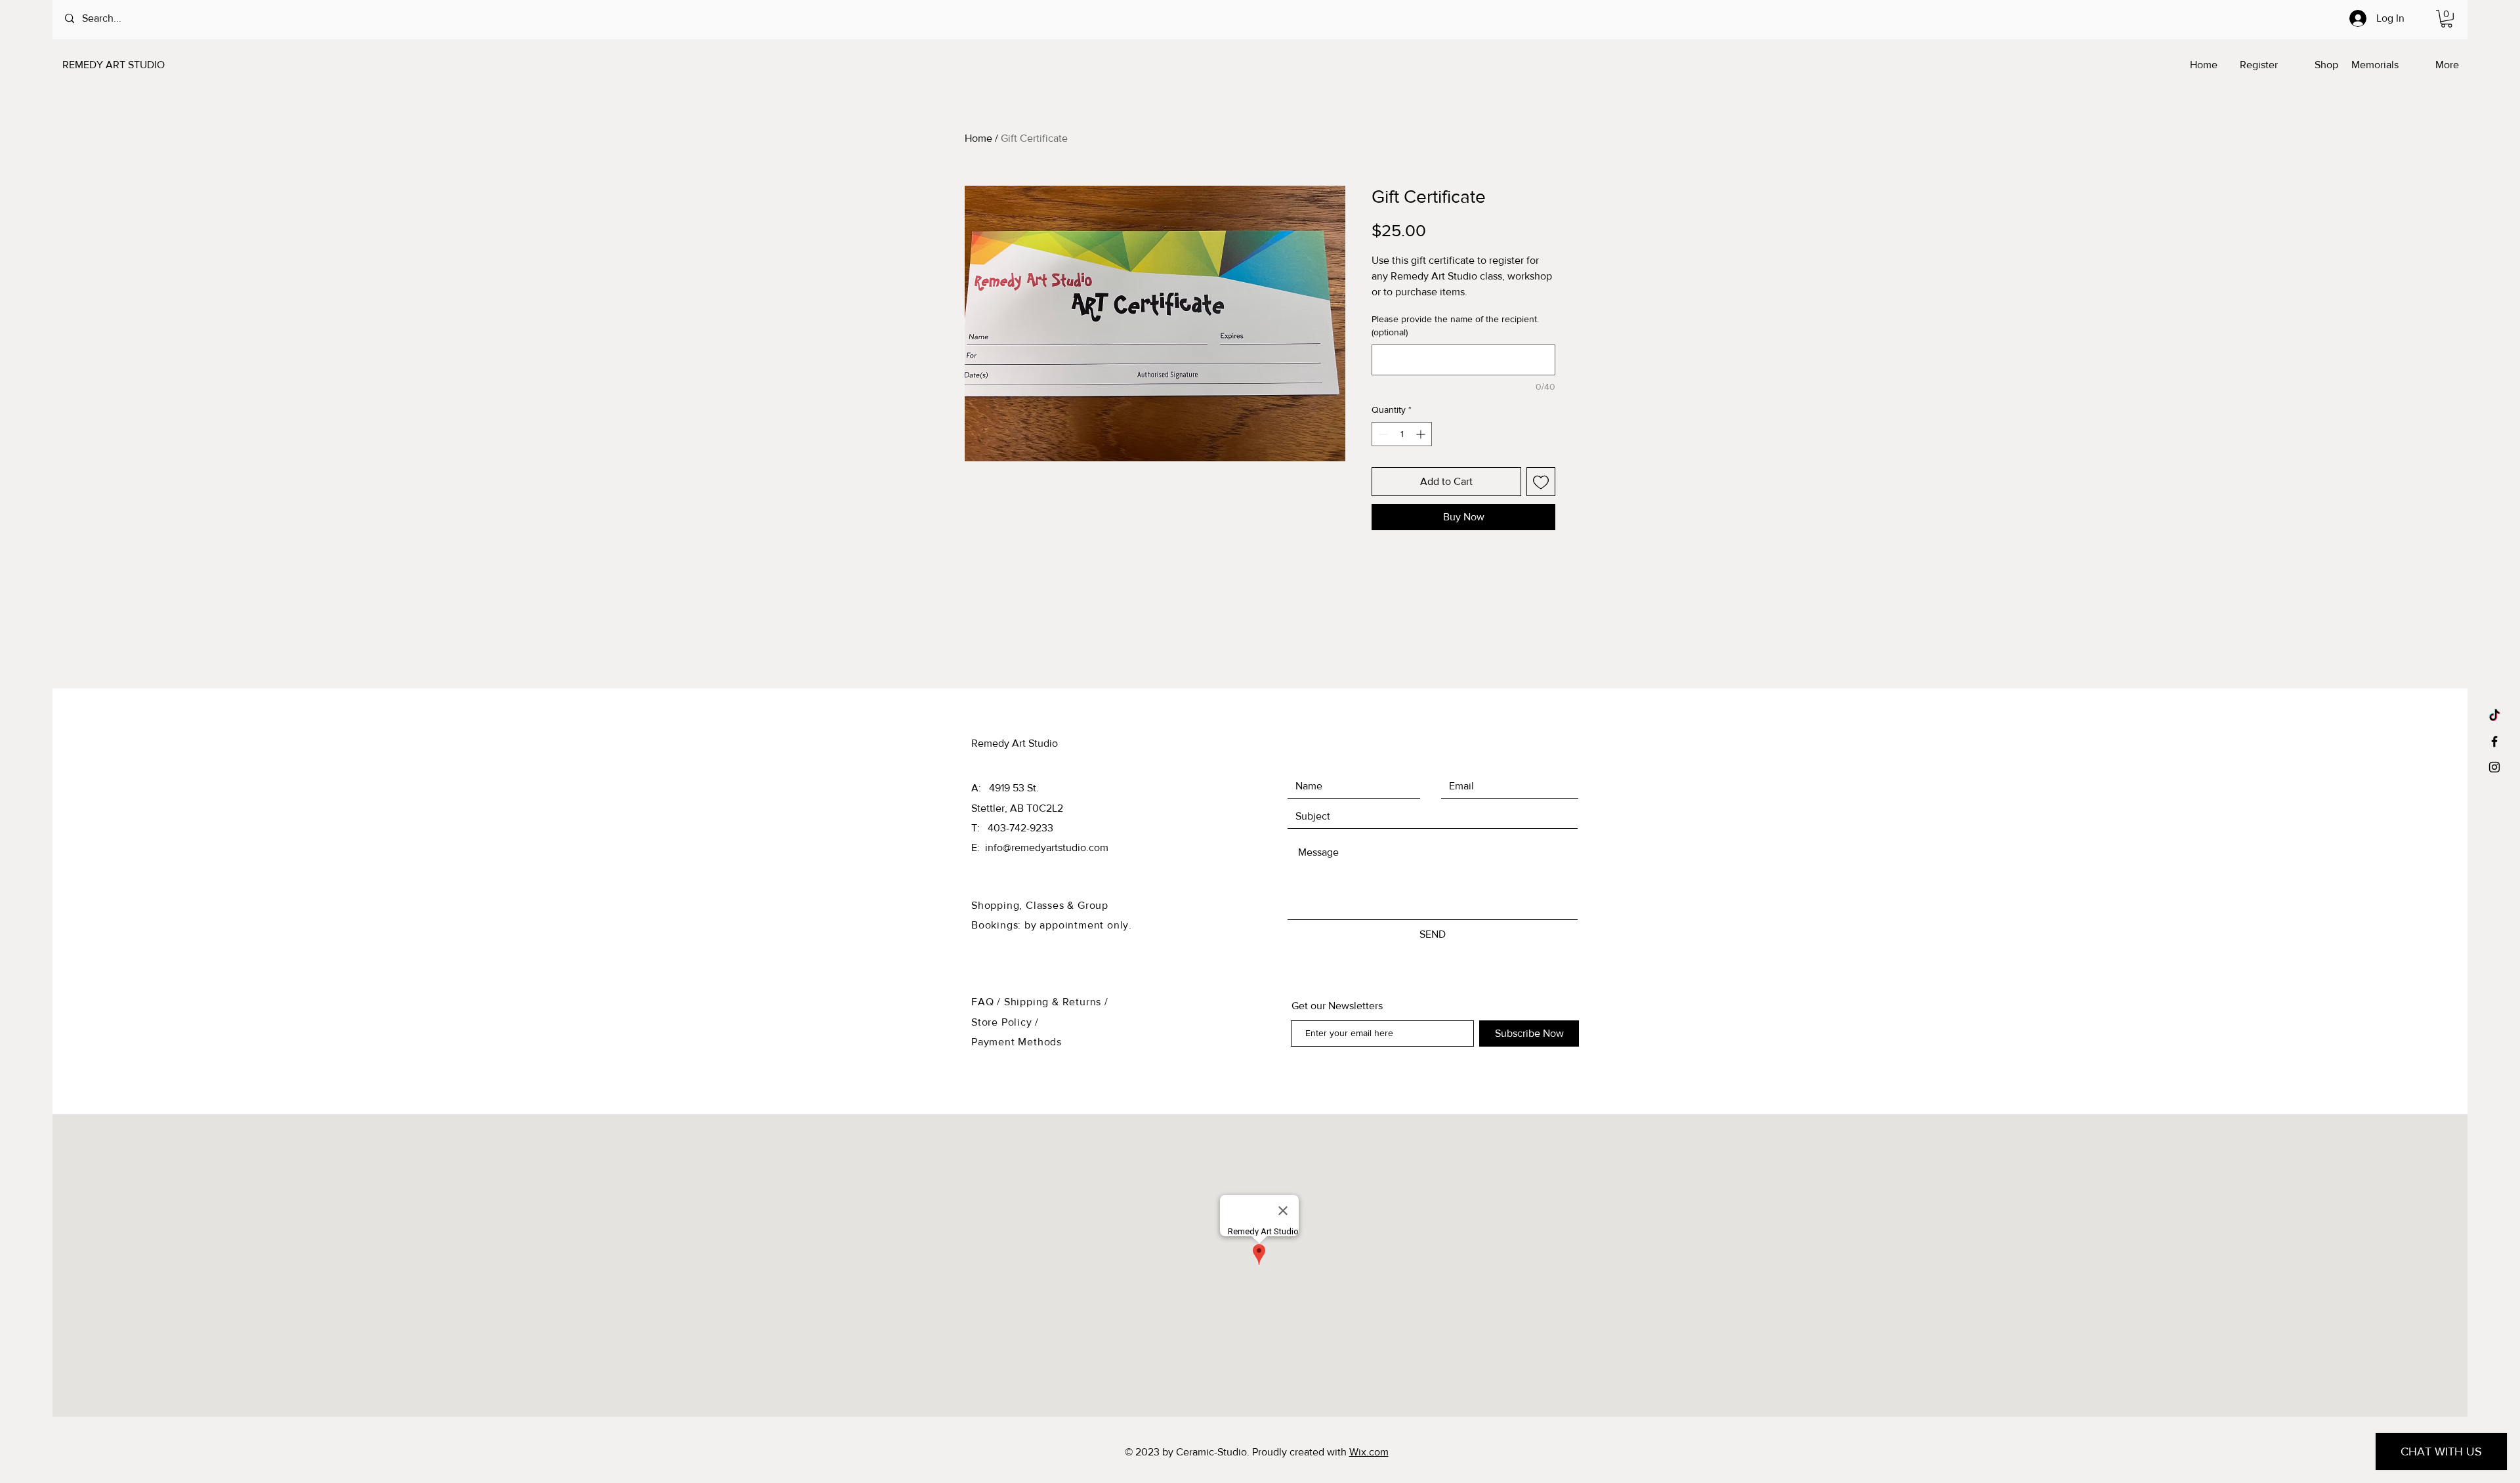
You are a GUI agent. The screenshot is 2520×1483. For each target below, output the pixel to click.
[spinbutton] (1402, 434)
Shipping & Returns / (1056, 1002)
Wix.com (1369, 1452)
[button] (2446, 19)
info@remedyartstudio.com (1047, 847)
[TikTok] (2494, 716)
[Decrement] (1382, 434)
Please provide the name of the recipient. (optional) (1455, 325)
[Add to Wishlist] (1541, 482)
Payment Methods (1017, 1042)
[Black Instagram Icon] (2494, 767)
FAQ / (988, 1002)
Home (978, 138)
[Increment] (1422, 434)
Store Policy (1003, 1022)
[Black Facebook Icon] (2494, 741)
